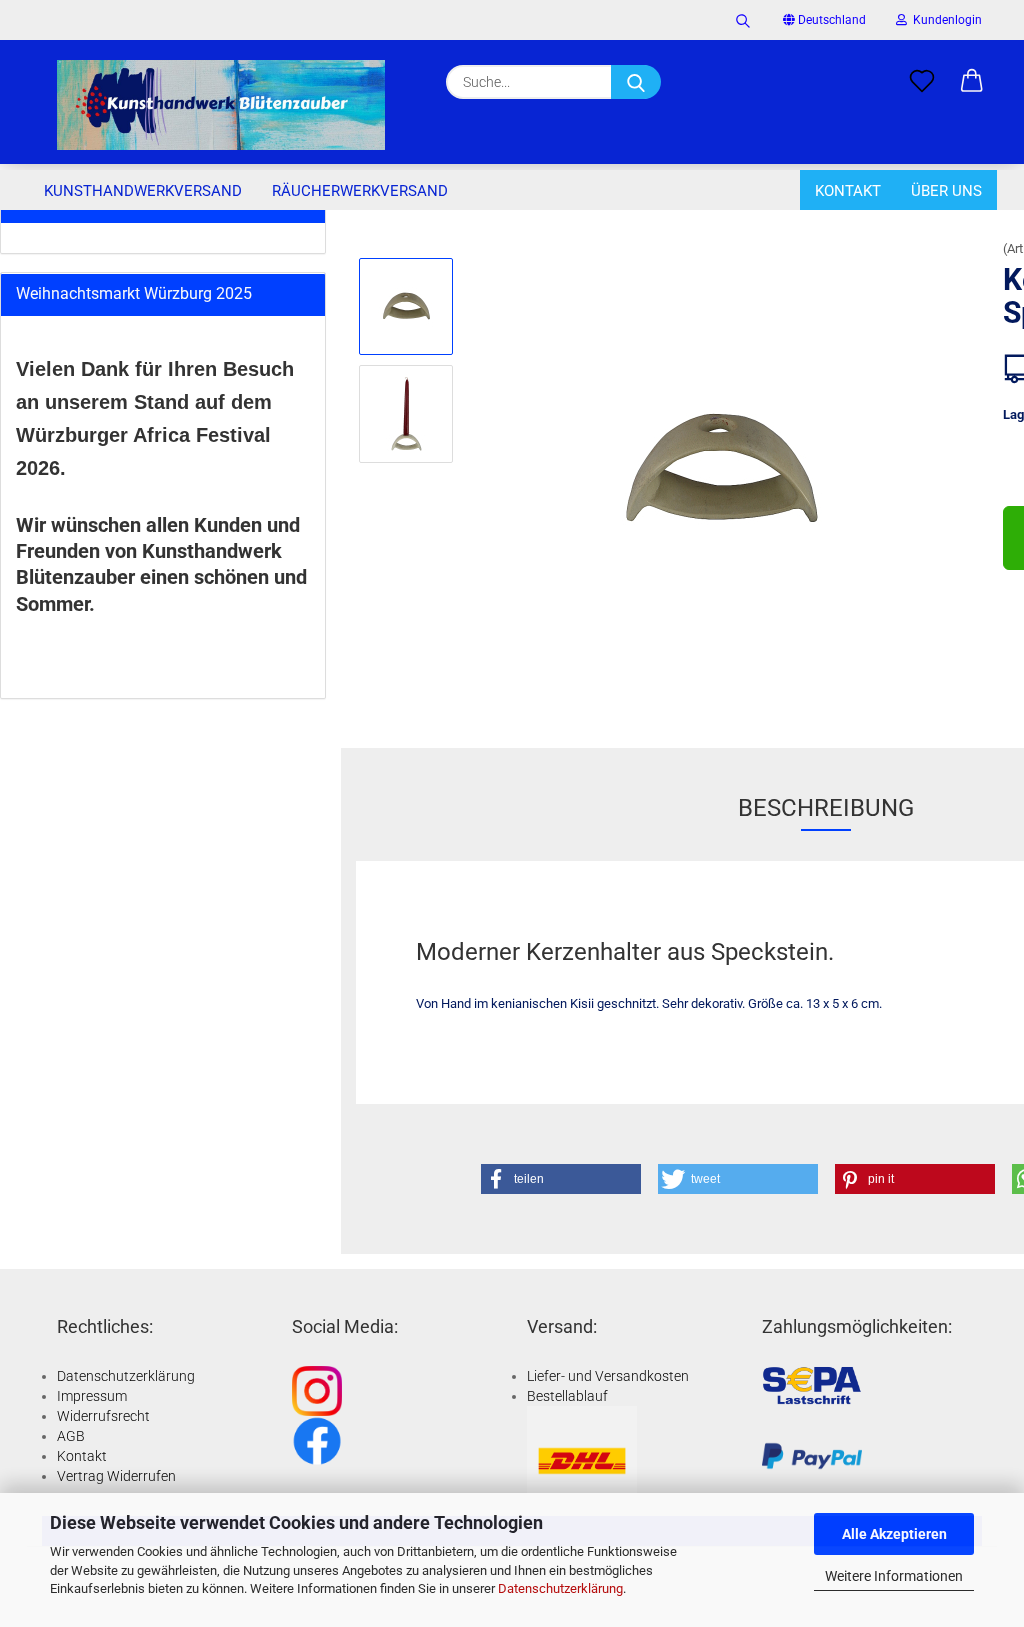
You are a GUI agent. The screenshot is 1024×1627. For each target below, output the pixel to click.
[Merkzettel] (922, 82)
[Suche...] (636, 82)
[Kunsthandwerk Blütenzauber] (221, 105)
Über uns (946, 191)
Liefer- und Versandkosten (608, 1376)
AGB (71, 1436)
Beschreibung (826, 808)
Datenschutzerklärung (560, 1588)
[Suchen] (743, 20)
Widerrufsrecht (103, 1416)
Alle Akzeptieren (894, 1534)
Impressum (92, 1396)
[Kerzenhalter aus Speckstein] (722, 466)
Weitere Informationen (894, 1576)
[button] (972, 82)
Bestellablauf (567, 1396)
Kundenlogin (944, 20)
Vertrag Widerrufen (116, 1476)
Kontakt (848, 191)
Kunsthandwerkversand (143, 191)
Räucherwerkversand (360, 191)
